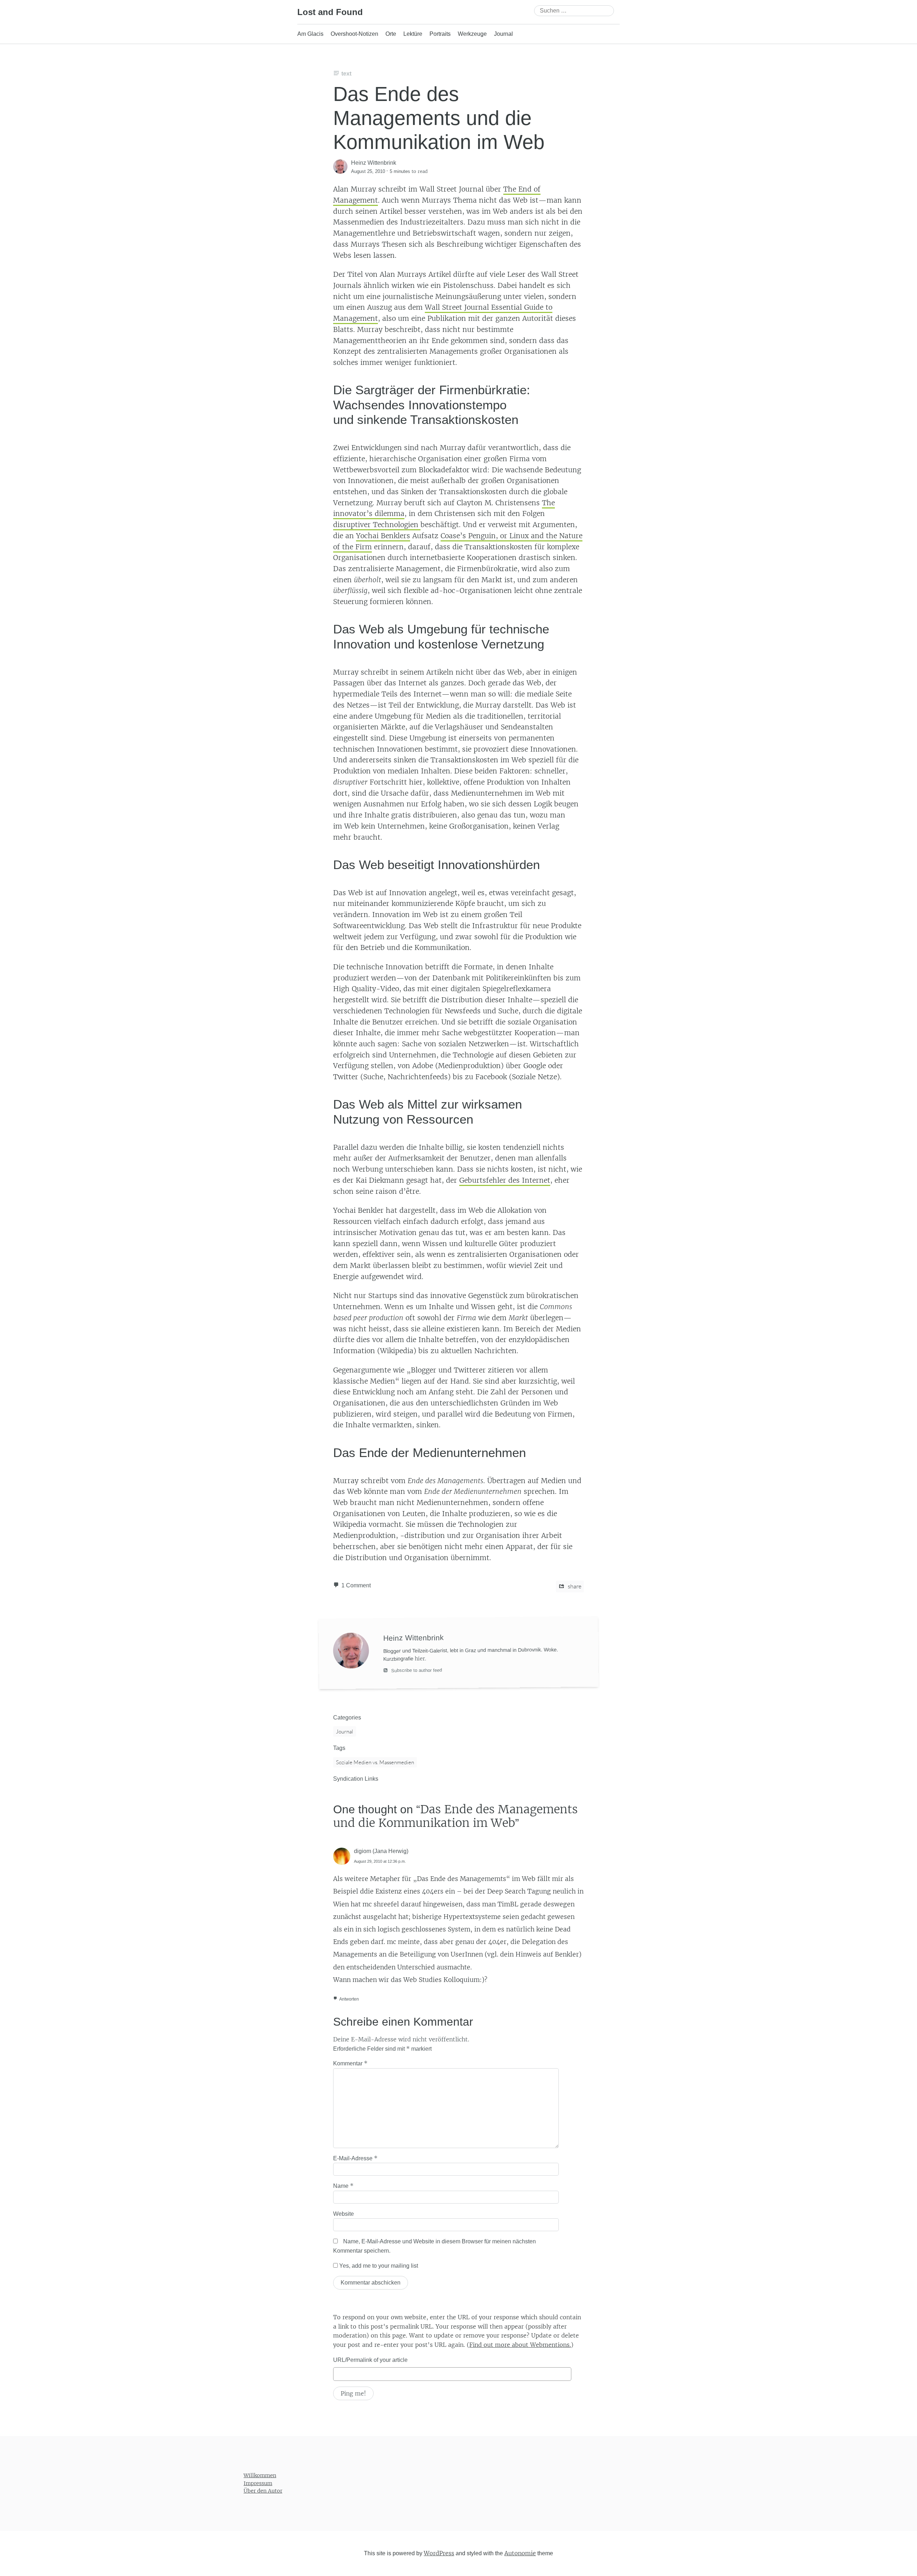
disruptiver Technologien (377, 525)
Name (343, 2186)
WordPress (439, 2553)
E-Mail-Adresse (355, 2158)
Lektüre (413, 34)
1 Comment (356, 1585)
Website (344, 2214)
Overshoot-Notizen (354, 34)
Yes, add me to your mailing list (378, 2266)
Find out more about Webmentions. (520, 2345)
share (574, 1586)
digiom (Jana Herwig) (381, 1851)
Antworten (349, 1999)
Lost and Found (330, 12)
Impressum (258, 2483)
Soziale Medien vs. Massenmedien (375, 1762)
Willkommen (260, 2475)
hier (420, 1659)
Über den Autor (263, 2491)
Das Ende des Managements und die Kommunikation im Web (439, 118)
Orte (391, 34)
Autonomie (520, 2553)
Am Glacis (310, 34)
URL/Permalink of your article (370, 2360)
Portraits (440, 34)
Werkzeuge (472, 34)
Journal (503, 34)
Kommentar (350, 2063)
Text (346, 74)
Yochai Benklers (383, 536)
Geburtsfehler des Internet (505, 1180)
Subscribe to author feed (416, 1670)
